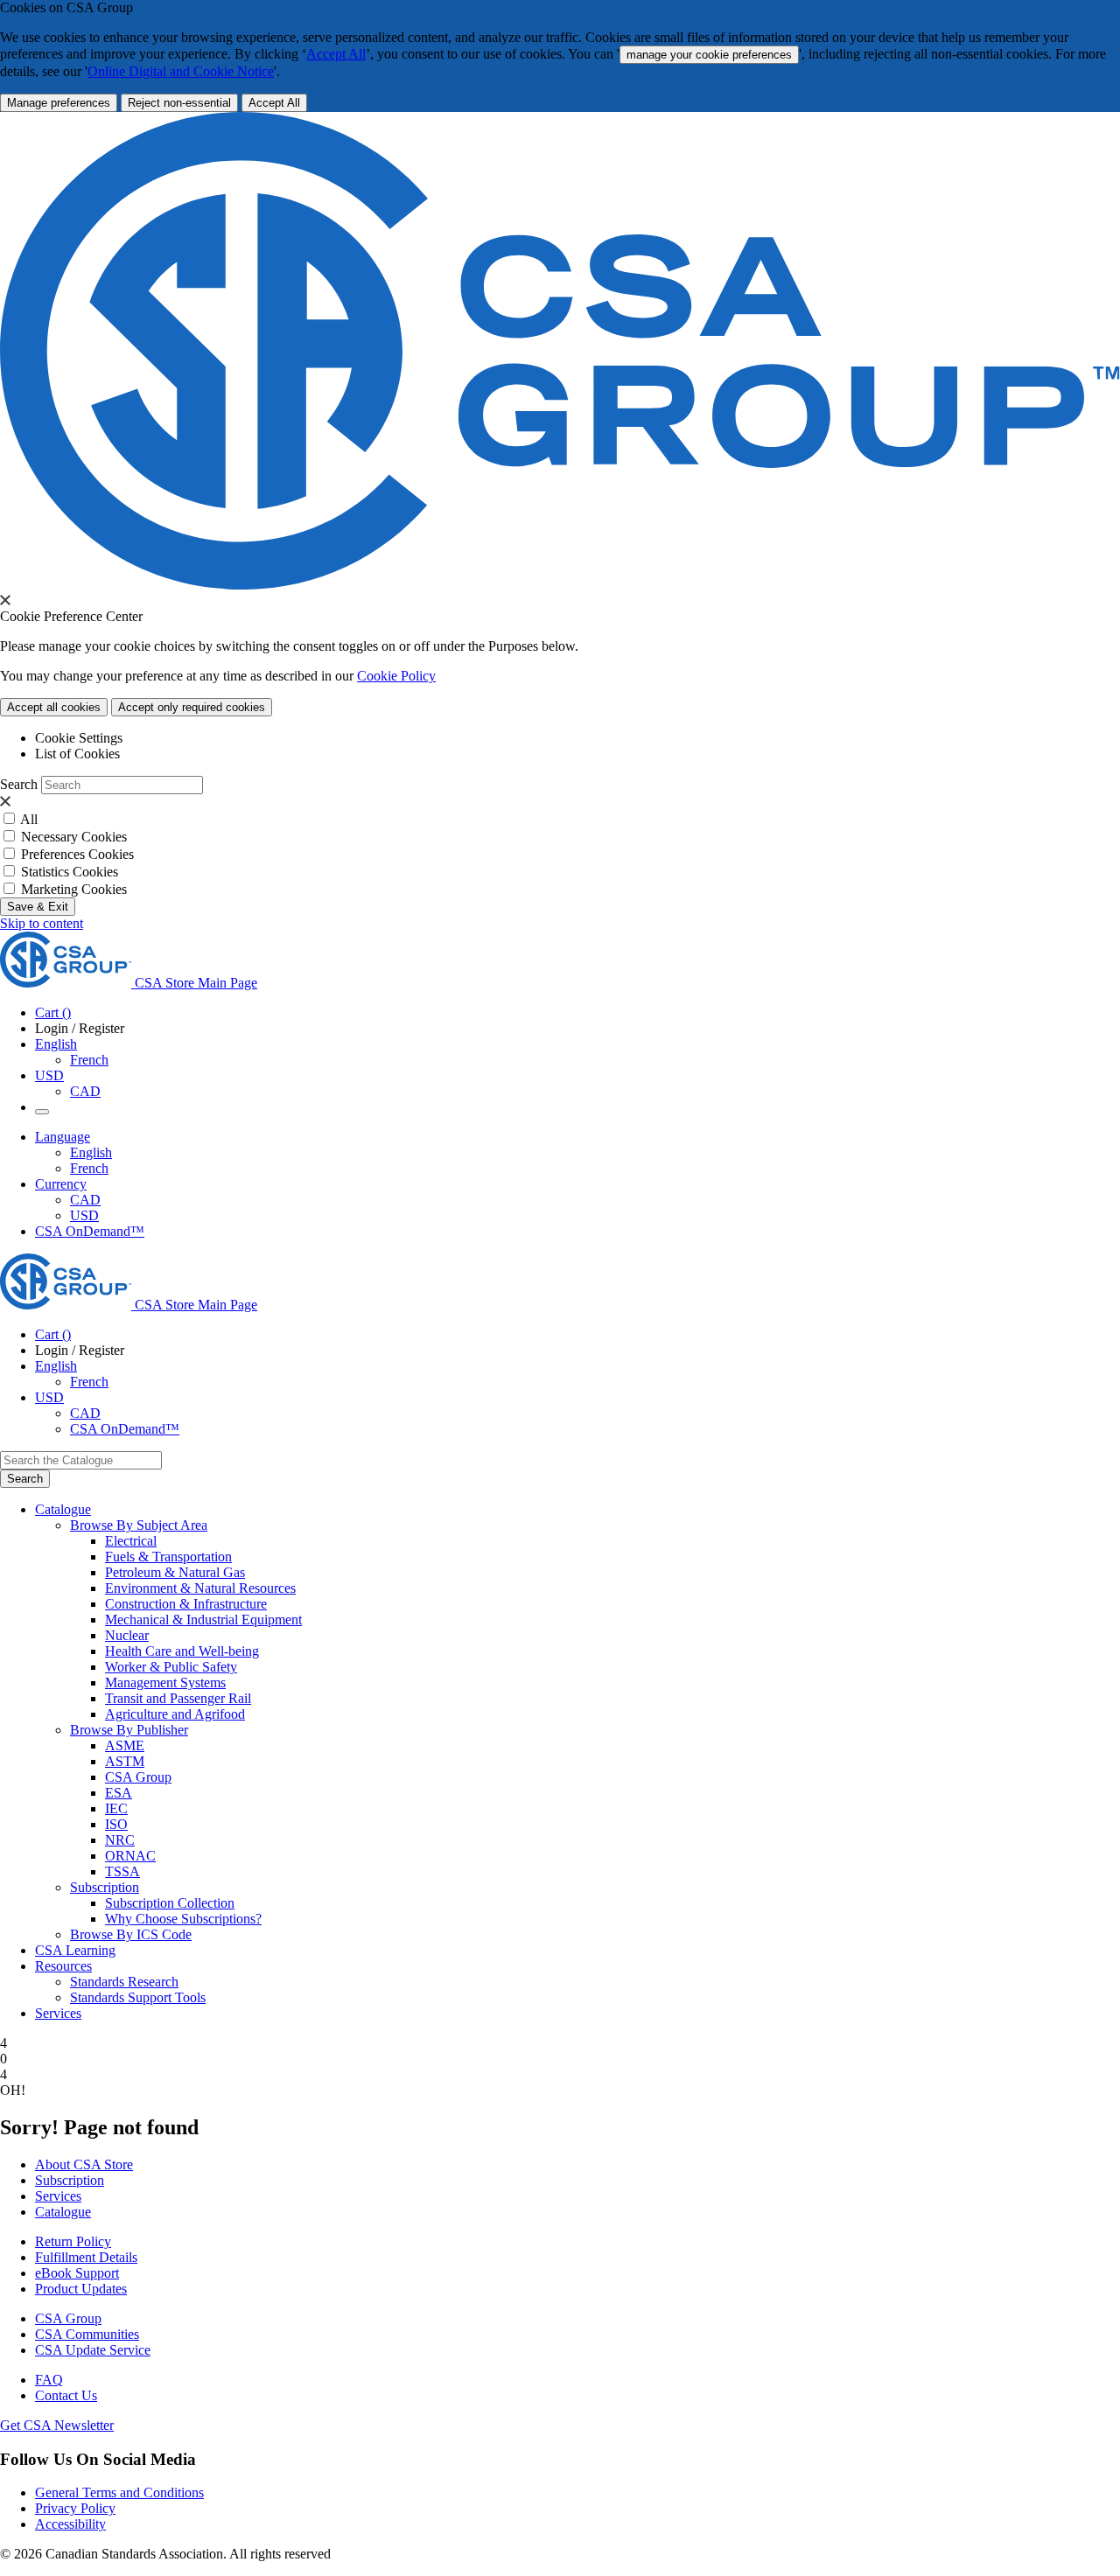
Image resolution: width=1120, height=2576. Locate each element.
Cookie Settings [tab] (79, 738)
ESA (119, 1793)
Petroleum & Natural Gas (175, 1572)
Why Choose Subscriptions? (183, 1919)
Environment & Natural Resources (200, 1588)
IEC (116, 1808)
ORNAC (130, 1856)
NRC (120, 1840)
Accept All (336, 54)
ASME (125, 1745)
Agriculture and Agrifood (175, 1714)
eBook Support (77, 2273)
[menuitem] (612, 1541)
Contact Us (66, 2395)
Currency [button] (61, 1184)
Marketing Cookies (74, 889)
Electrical (131, 1541)
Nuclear (127, 1635)
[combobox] (81, 1460)
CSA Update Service (93, 2350)
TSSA (122, 1871)
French (89, 1060)
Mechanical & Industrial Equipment (203, 1620)
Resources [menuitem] (63, 1966)
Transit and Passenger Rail (178, 1698)
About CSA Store (84, 2164)
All (29, 819)
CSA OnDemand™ (90, 1231)
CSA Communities (87, 2334)
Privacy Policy (75, 2508)
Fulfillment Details (86, 2257)
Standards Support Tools (138, 1997)
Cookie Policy (396, 676)
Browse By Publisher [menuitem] (129, 1730)
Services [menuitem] (58, 2013)
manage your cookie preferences (709, 55)
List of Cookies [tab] (77, 754)
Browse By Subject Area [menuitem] (139, 1525)
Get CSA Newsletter (57, 2425)
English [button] (56, 1044)
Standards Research (124, 1982)
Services (58, 2196)
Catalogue (63, 2212)
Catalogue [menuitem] (63, 1509)
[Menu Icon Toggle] (42, 1112)
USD (49, 1075)
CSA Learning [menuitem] (75, 1950)
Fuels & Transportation (168, 1557)
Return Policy (73, 2241)
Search (19, 784)
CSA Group (138, 1777)
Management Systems (165, 1682)
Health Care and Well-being (182, 1651)
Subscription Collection (170, 1903)
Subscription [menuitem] (105, 1887)
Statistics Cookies (70, 872)
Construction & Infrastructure (186, 1604)
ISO (116, 1824)
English (91, 1152)
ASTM (125, 1761)
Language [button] (63, 1137)
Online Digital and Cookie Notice (181, 71)
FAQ (49, 2380)
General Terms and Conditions (119, 2492)
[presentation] (5, 600)
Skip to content (42, 923)
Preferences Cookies (77, 854)
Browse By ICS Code (131, 1934)
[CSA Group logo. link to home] (560, 585)
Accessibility (70, 2524)
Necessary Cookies (74, 837)
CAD (85, 1091)
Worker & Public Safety (171, 1667)
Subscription (70, 2180)
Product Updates (81, 2289)
